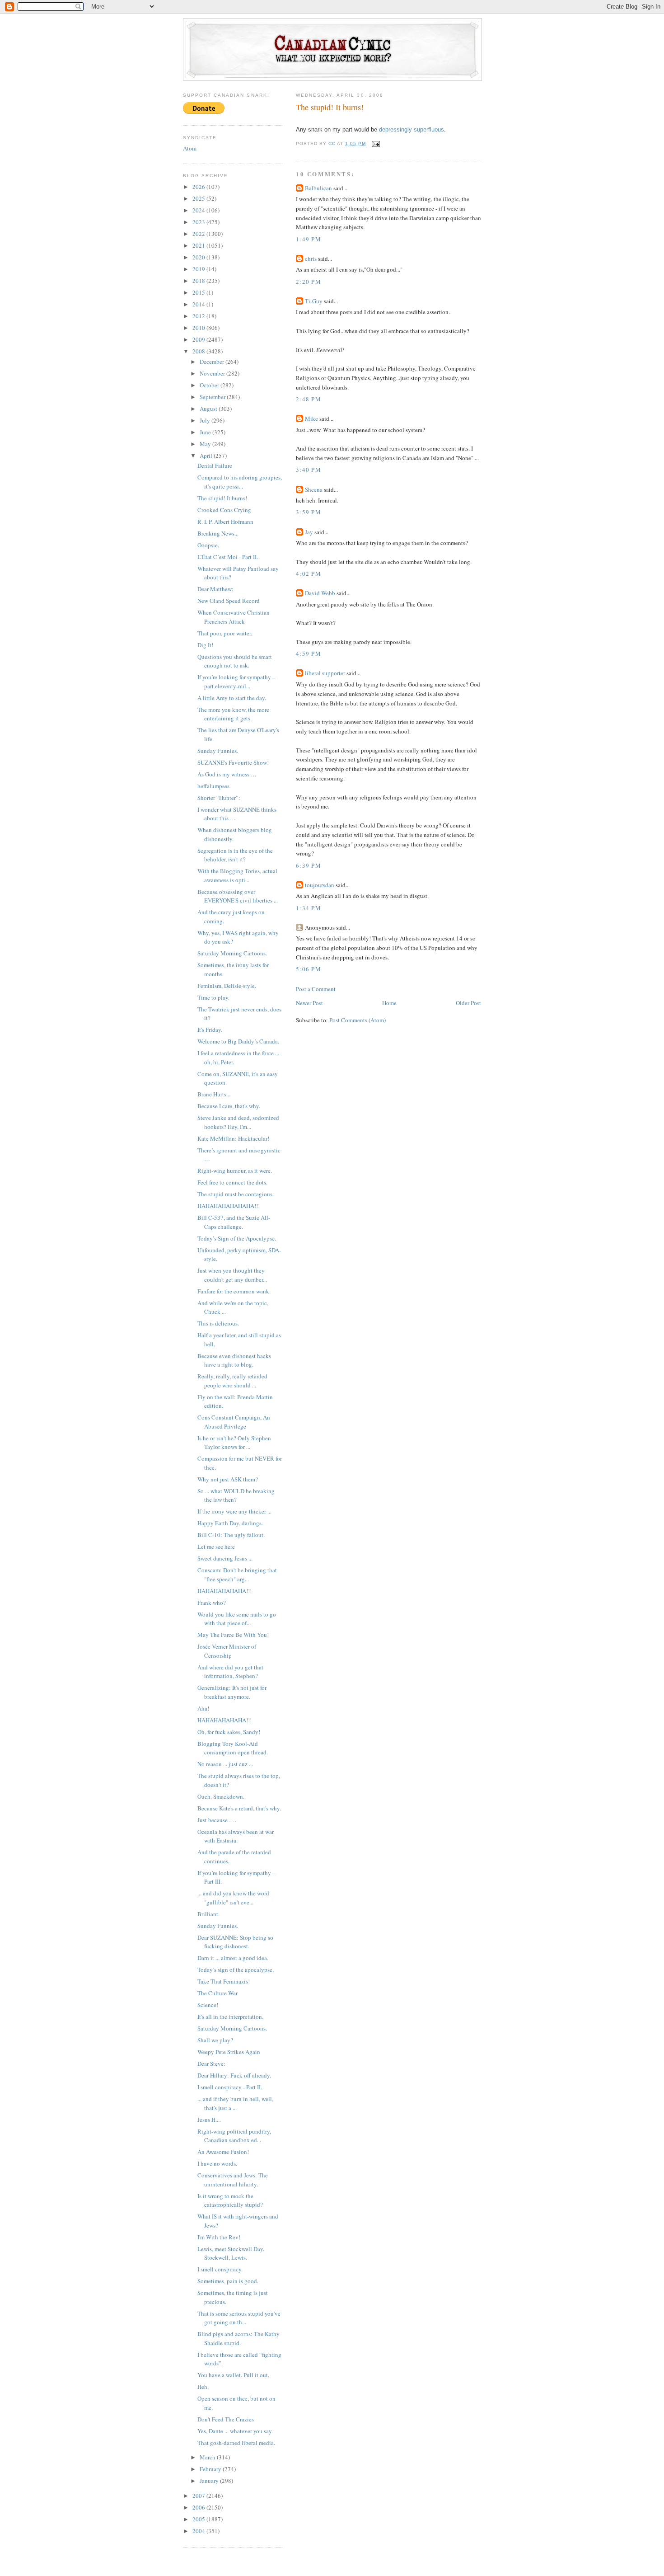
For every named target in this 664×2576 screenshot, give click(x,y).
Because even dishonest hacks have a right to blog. (234, 1360)
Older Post (468, 1003)
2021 (199, 245)
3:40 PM (309, 470)
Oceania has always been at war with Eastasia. (236, 1836)
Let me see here (216, 1547)
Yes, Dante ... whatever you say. (235, 2431)
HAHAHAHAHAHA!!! (224, 1591)
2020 (199, 257)
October (210, 385)
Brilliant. (208, 1914)
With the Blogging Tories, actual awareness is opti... (237, 875)
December (213, 362)
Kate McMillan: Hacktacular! (233, 1138)
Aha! (203, 1708)
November (213, 373)
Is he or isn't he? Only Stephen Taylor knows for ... (234, 1443)
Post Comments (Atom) (358, 1020)
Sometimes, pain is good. (228, 2281)
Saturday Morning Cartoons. (232, 953)
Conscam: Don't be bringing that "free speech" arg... (237, 1575)
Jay (309, 532)
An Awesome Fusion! (223, 2152)
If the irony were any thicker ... (234, 1511)
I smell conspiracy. (220, 2269)
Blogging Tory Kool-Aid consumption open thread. (233, 1748)
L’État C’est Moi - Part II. (228, 557)
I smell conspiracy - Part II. (230, 2087)
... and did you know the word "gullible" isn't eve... (233, 1898)
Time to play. (213, 997)
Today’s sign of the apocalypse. (236, 1970)
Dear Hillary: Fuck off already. (234, 2075)
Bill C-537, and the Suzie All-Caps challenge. (234, 1222)
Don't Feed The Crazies (226, 2419)
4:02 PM (309, 573)
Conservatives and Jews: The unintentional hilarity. (233, 2180)
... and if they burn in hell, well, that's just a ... (235, 2103)
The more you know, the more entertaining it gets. (233, 714)
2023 (199, 222)
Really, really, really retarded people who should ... (232, 1381)
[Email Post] (376, 143)
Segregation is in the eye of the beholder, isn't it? (235, 855)
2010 (199, 328)
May (206, 444)
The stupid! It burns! (222, 498)
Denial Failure (215, 465)
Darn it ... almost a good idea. (233, 1958)
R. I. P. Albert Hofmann (225, 522)
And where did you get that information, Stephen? (230, 1672)
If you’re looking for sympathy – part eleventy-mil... (236, 682)
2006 (199, 2507)
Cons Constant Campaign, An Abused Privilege (234, 1422)
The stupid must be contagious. (236, 1194)
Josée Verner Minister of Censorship (227, 1651)
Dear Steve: (211, 2064)
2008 (199, 351)
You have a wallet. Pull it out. (233, 2375)
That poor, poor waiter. (225, 633)
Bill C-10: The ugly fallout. (231, 1535)
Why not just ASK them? (228, 1479)
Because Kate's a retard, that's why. (239, 1808)
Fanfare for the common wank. (234, 1291)
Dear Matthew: (215, 589)
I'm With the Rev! (219, 2237)
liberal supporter (325, 673)
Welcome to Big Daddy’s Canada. (238, 1041)
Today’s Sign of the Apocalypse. (237, 1238)
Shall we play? (215, 2040)
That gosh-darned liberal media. (236, 2443)
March (208, 2457)
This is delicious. (218, 1323)
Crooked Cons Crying (224, 510)
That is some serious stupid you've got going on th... (239, 2318)
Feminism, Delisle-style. (227, 986)
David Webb (320, 593)
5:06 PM (309, 969)
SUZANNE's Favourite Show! (233, 762)
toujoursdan (320, 885)
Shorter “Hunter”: (219, 798)
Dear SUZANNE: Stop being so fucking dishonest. (235, 1942)
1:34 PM (309, 908)
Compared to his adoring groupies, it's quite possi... (240, 482)
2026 (199, 187)
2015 (199, 292)
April (207, 456)
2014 (199, 304)
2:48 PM (309, 399)
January (210, 2481)
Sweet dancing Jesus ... (225, 1558)
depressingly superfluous (411, 129)
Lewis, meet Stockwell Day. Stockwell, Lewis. (231, 2253)
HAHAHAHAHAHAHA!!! (229, 1206)
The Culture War (217, 1993)
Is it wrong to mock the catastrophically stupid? (230, 2200)
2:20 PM (309, 282)
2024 (199, 210)
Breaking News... (218, 533)
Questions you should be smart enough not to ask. (235, 661)
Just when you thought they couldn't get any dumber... (232, 1275)
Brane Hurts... (214, 1094)
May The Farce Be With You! (233, 1635)
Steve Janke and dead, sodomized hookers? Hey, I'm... (238, 1122)
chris (311, 259)
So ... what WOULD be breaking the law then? (236, 1495)
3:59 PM (309, 512)
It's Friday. (210, 1029)
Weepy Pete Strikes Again (229, 2052)
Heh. (203, 2387)
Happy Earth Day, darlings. (230, 1523)
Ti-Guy (314, 301)
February (211, 2469)
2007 (199, 2496)
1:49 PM (309, 239)
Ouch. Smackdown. (221, 1796)
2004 (199, 2531)
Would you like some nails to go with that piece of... (237, 1619)
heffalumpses (213, 786)
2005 (199, 2519)
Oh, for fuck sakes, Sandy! (229, 1732)
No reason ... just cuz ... (225, 1764)
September (213, 397)
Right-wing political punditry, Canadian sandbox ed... (234, 2136)
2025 (199, 198)
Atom (190, 148)
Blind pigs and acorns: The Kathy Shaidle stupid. (238, 2338)
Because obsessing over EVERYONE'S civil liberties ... (238, 896)
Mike (311, 418)
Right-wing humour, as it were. (235, 1170)
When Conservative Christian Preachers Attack (234, 617)
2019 (199, 269)
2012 (199, 316)
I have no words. (217, 2163)
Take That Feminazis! (224, 1981)
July (206, 420)
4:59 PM (309, 653)
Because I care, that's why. (229, 1106)
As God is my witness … (227, 774)
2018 (199, 281)
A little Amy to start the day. (232, 698)
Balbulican (318, 188)
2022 (199, 234)
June (206, 432)
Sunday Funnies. (218, 751)
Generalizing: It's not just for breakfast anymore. (232, 1692)
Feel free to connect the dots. (232, 1182)
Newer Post (309, 1003)
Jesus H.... (209, 2120)
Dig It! (205, 645)
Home (389, 1003)
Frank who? (212, 1603)
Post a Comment (316, 989)
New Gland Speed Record (229, 601)
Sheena (314, 489)
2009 (199, 339)
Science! (208, 2005)
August (209, 409)
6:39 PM (309, 865)
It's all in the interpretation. (230, 2017)
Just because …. (217, 1820)
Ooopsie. (208, 545)
